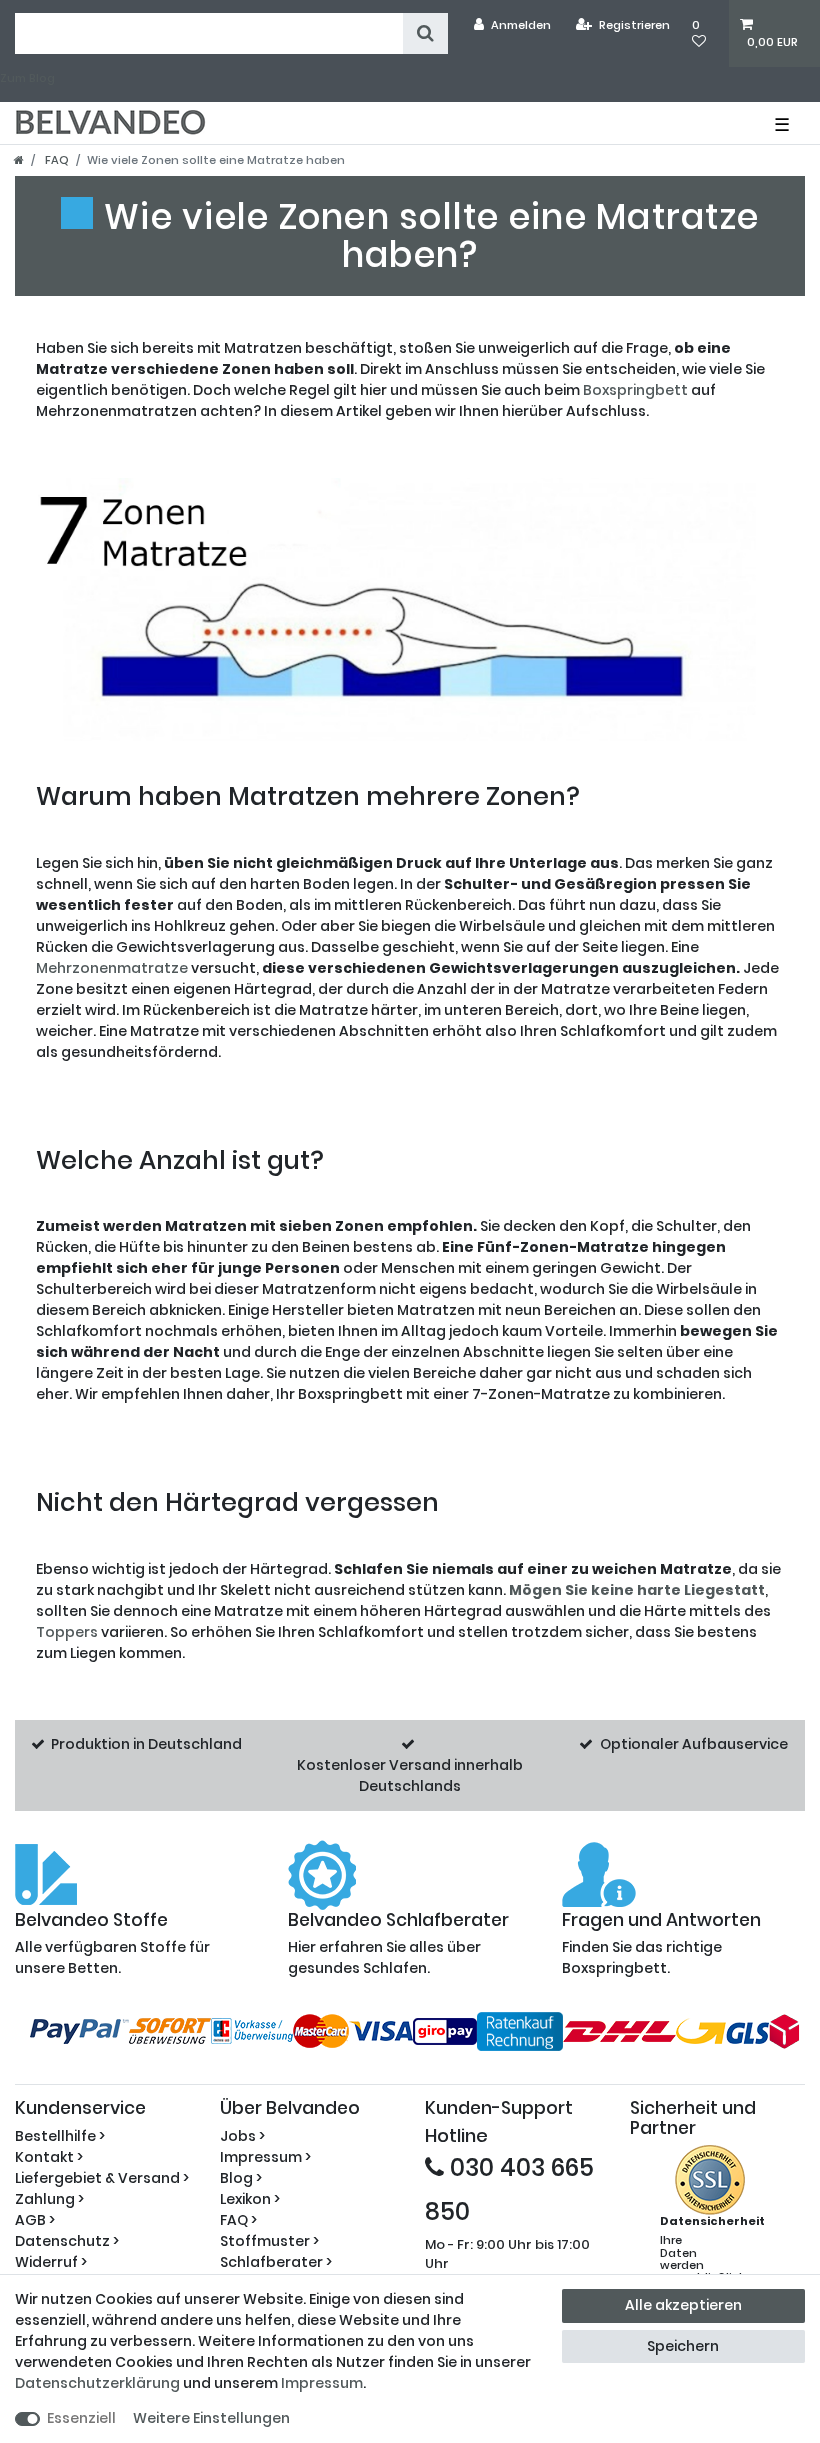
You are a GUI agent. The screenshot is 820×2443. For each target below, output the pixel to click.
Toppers (67, 1632)
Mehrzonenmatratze (112, 968)
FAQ (55, 160)
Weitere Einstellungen (211, 2418)
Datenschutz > (67, 2241)
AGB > (35, 2220)
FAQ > (238, 2220)
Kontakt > (49, 2157)
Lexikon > (250, 2199)
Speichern (683, 2346)
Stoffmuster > (269, 2241)
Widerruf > (51, 2262)
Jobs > (242, 2136)
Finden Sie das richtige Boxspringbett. (661, 1944)
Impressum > (265, 2157)
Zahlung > (49, 2199)
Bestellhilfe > (60, 2136)
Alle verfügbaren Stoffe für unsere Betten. (112, 1944)
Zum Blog (27, 78)
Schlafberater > (276, 2262)
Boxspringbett (635, 390)
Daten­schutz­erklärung (97, 2383)
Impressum (322, 2383)
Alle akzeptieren (683, 2305)
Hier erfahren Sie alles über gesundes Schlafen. (398, 1944)
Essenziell (81, 2418)
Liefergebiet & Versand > (102, 2178)
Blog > (241, 2178)
